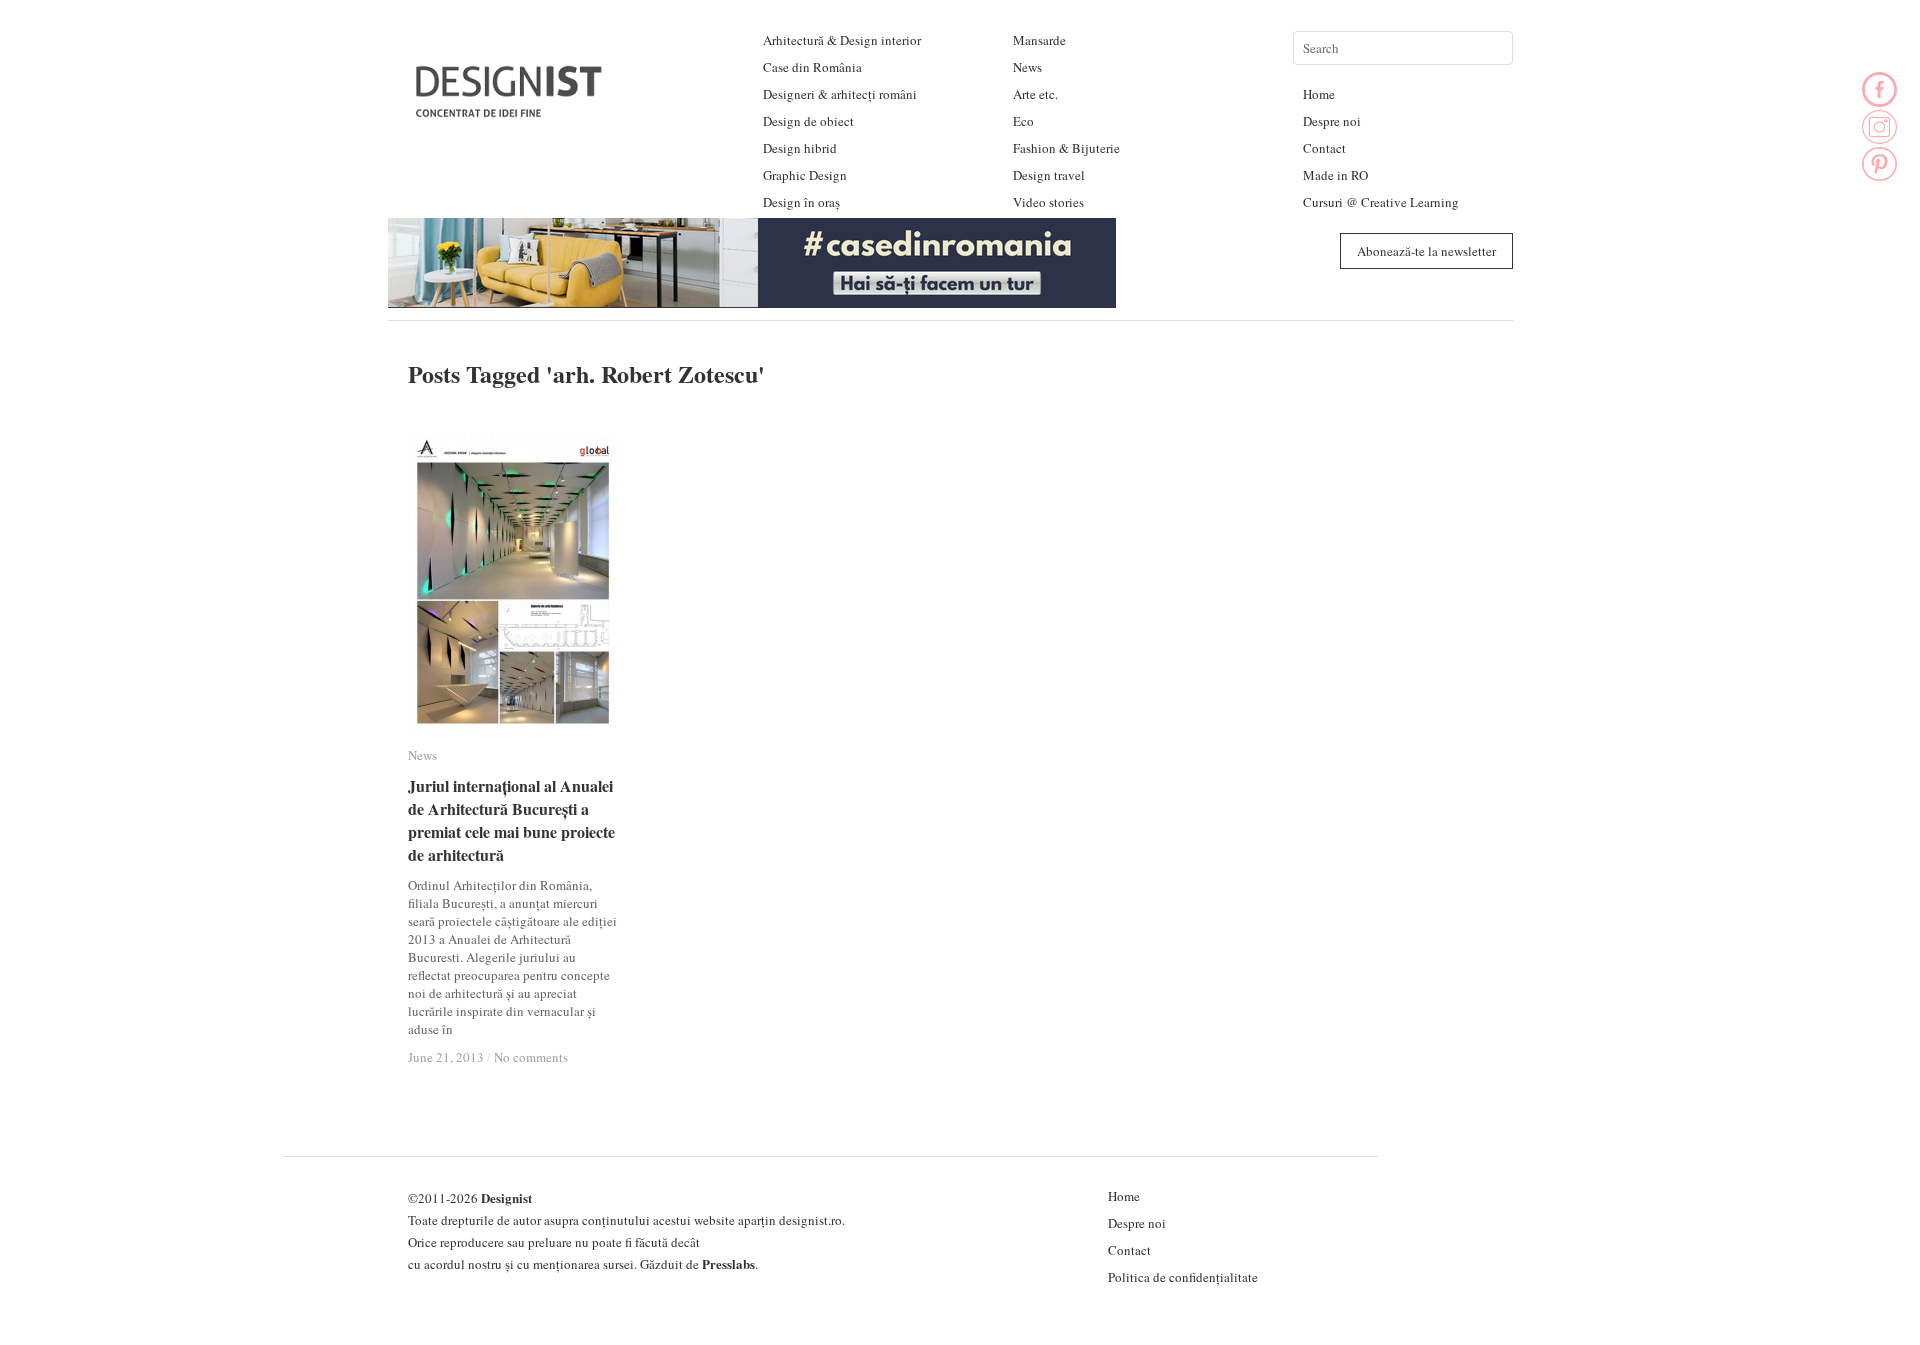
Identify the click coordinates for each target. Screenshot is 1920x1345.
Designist (506, 1197)
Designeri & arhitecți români (840, 94)
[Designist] (510, 109)
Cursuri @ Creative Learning (1381, 202)
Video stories (1048, 202)
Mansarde (1039, 40)
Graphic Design (805, 175)
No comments (531, 1057)
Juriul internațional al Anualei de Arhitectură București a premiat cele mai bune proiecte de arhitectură (511, 820)
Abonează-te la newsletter (1426, 251)
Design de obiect (808, 121)
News (1027, 67)
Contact (1324, 148)
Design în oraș (801, 202)
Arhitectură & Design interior (842, 40)
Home (1319, 94)
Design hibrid (800, 148)
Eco (1023, 121)
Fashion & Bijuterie (1066, 148)
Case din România (812, 67)
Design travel (1049, 175)
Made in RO (1335, 175)
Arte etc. (1035, 94)
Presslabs (728, 1263)
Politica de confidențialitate (1183, 1277)
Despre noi (1332, 121)
